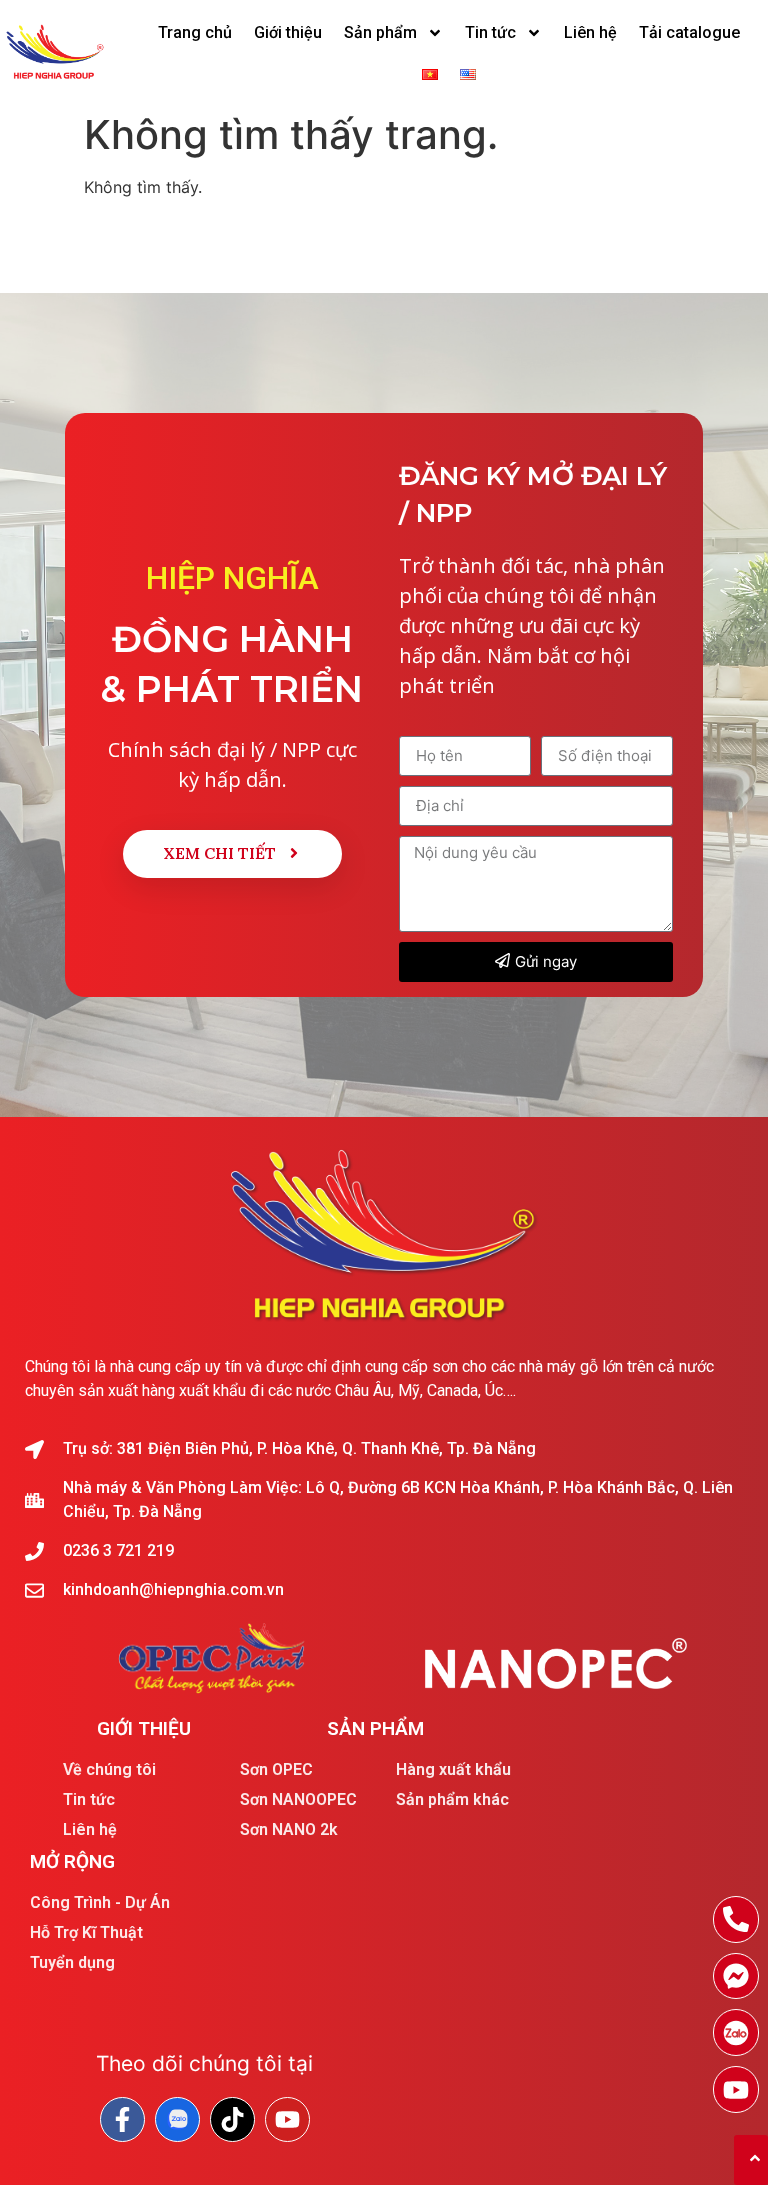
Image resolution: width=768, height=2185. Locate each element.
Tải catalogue (689, 32)
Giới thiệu (288, 32)
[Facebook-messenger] (736, 1976)
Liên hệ (590, 32)
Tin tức (490, 32)
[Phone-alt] (736, 1919)
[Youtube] (736, 2089)
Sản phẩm (380, 32)
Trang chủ (195, 32)
